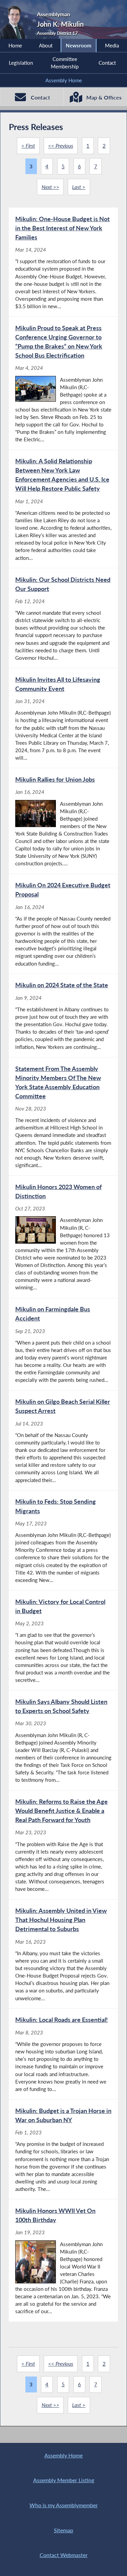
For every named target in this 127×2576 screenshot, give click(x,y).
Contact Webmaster (64, 2555)
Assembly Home (64, 80)
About (46, 45)
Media (112, 45)
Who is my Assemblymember (64, 2505)
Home (15, 45)
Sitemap (63, 2530)
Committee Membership (65, 63)
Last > (79, 187)
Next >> (50, 187)
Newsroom (79, 45)
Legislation (21, 63)
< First (28, 146)
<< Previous (61, 146)
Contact (107, 63)
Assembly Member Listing (64, 2480)
